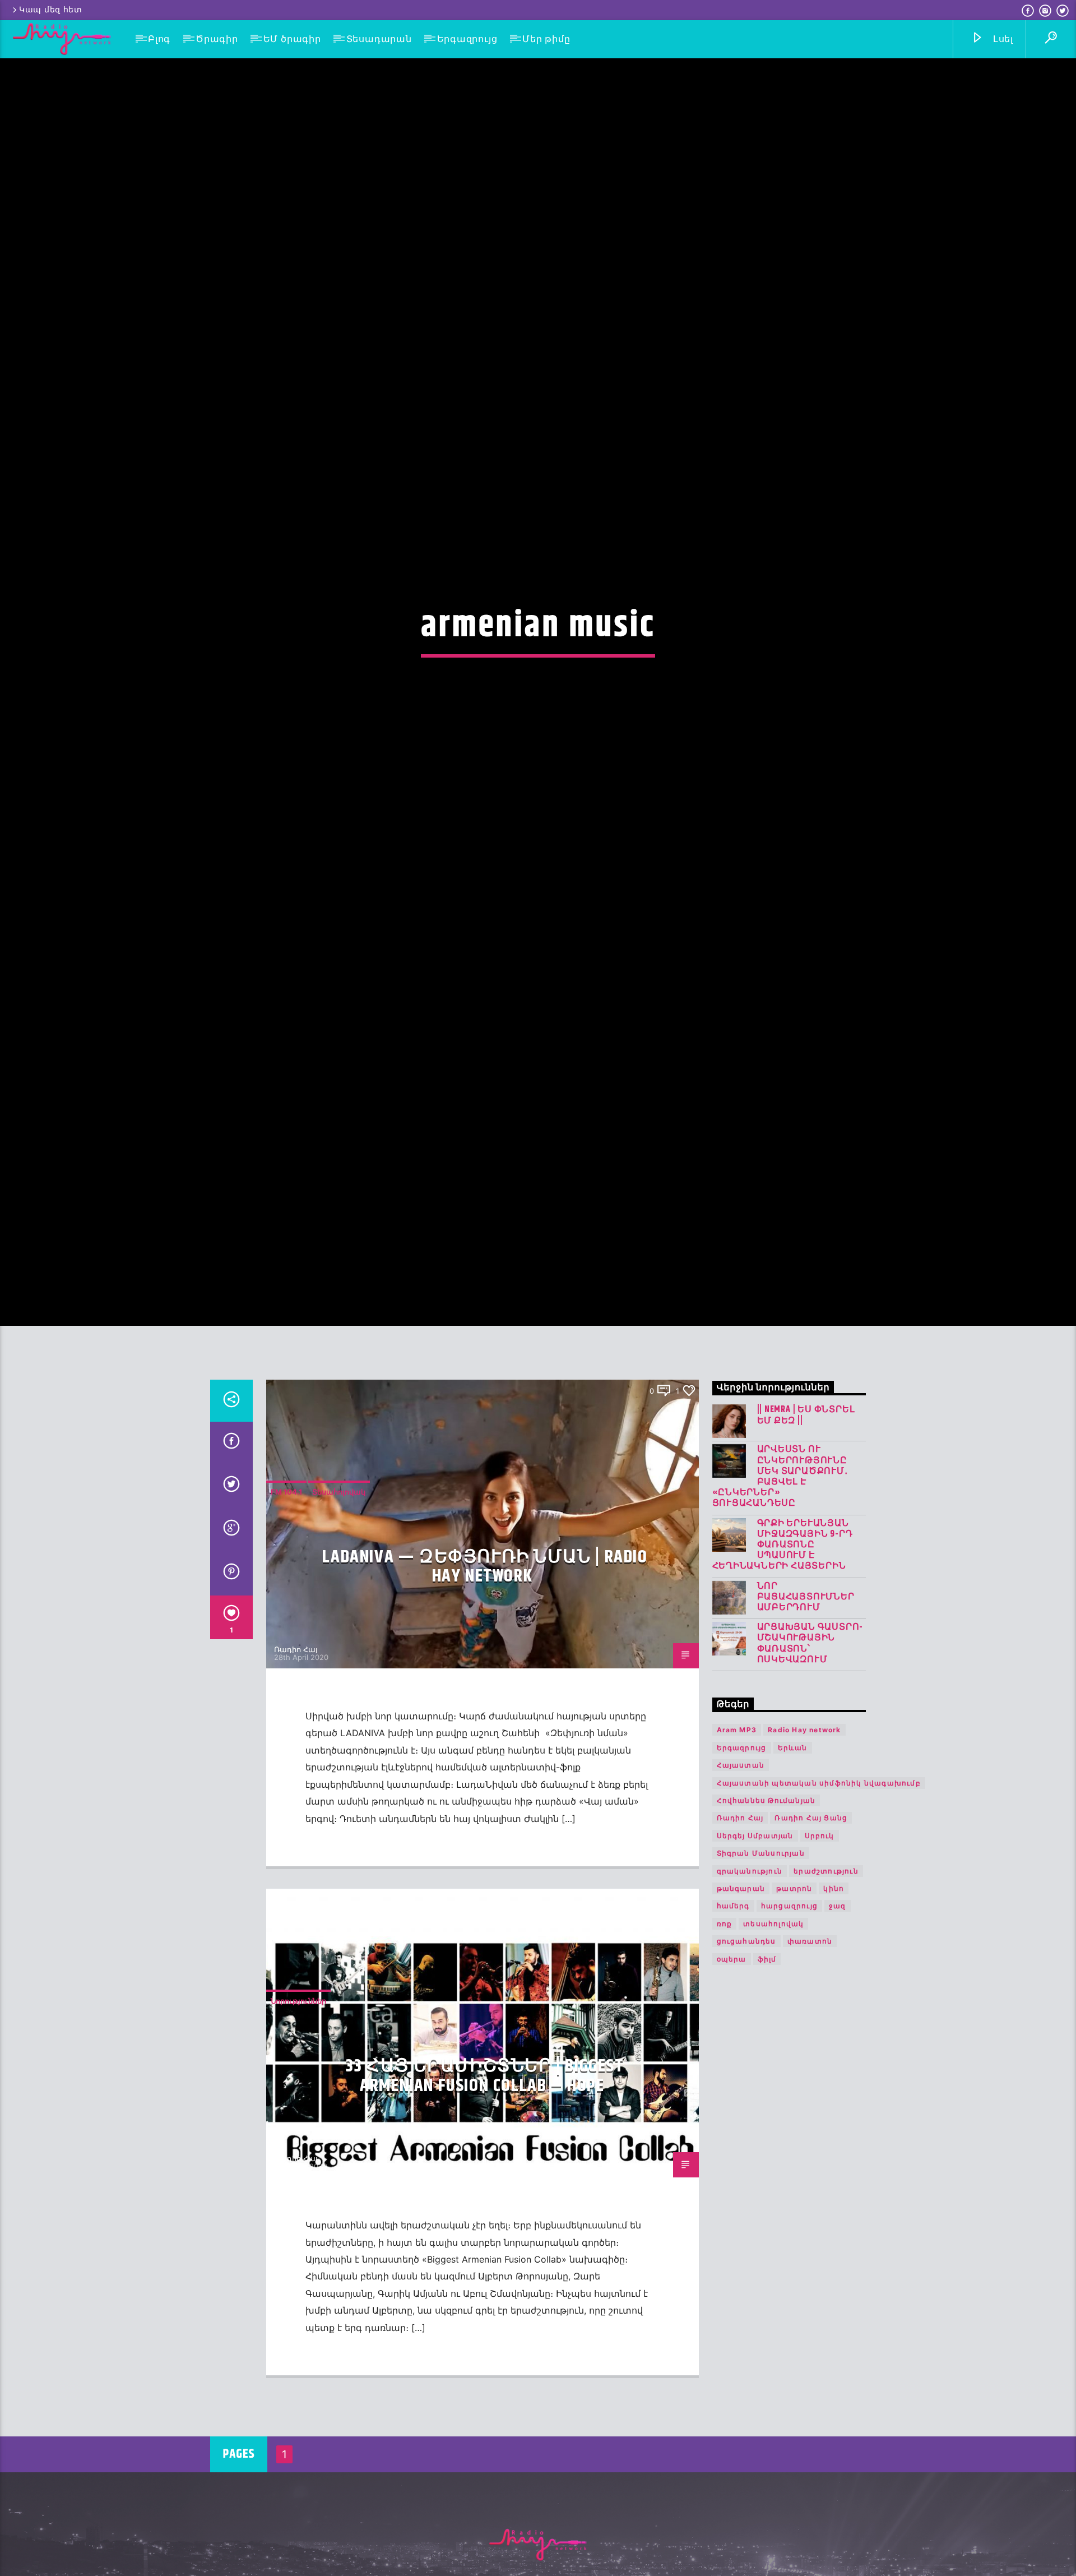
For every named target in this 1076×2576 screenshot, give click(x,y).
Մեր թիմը (546, 39)
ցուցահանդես (746, 2073)
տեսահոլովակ (773, 2056)
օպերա (732, 2091)
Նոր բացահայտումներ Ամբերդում (806, 1729)
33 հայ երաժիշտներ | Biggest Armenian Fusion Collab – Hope (485, 2208)
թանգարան (741, 2021)
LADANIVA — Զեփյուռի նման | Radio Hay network (485, 1699)
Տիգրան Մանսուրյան (761, 1985)
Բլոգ (159, 39)
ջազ (838, 2038)
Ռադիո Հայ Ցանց (811, 1950)
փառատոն (810, 2073)
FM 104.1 (286, 1624)
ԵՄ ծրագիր (292, 39)
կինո (834, 2021)
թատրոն (794, 2021)
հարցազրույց (789, 2038)
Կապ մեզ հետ (51, 10)
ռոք (725, 2056)
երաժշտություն (826, 2003)
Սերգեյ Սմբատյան (755, 1968)
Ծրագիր (217, 39)
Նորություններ (298, 2133)
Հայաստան (741, 1897)
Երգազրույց (467, 39)
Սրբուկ (820, 1968)
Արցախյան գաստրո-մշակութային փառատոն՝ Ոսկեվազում (810, 1776)
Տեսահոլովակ (339, 1624)
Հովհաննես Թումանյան (766, 1933)
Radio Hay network (804, 1862)
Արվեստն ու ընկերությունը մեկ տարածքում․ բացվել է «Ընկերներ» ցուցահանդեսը (780, 1609)
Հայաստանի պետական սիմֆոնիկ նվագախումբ (819, 1915)
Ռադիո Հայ (296, 1782)
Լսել (1002, 39)
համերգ (733, 2038)
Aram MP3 (737, 1862)
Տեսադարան (379, 39)
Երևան (793, 1880)
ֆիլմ (767, 2091)
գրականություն (750, 2003)
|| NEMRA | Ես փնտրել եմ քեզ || (806, 1547)
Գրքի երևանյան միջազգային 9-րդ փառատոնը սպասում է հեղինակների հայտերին (783, 1677)
